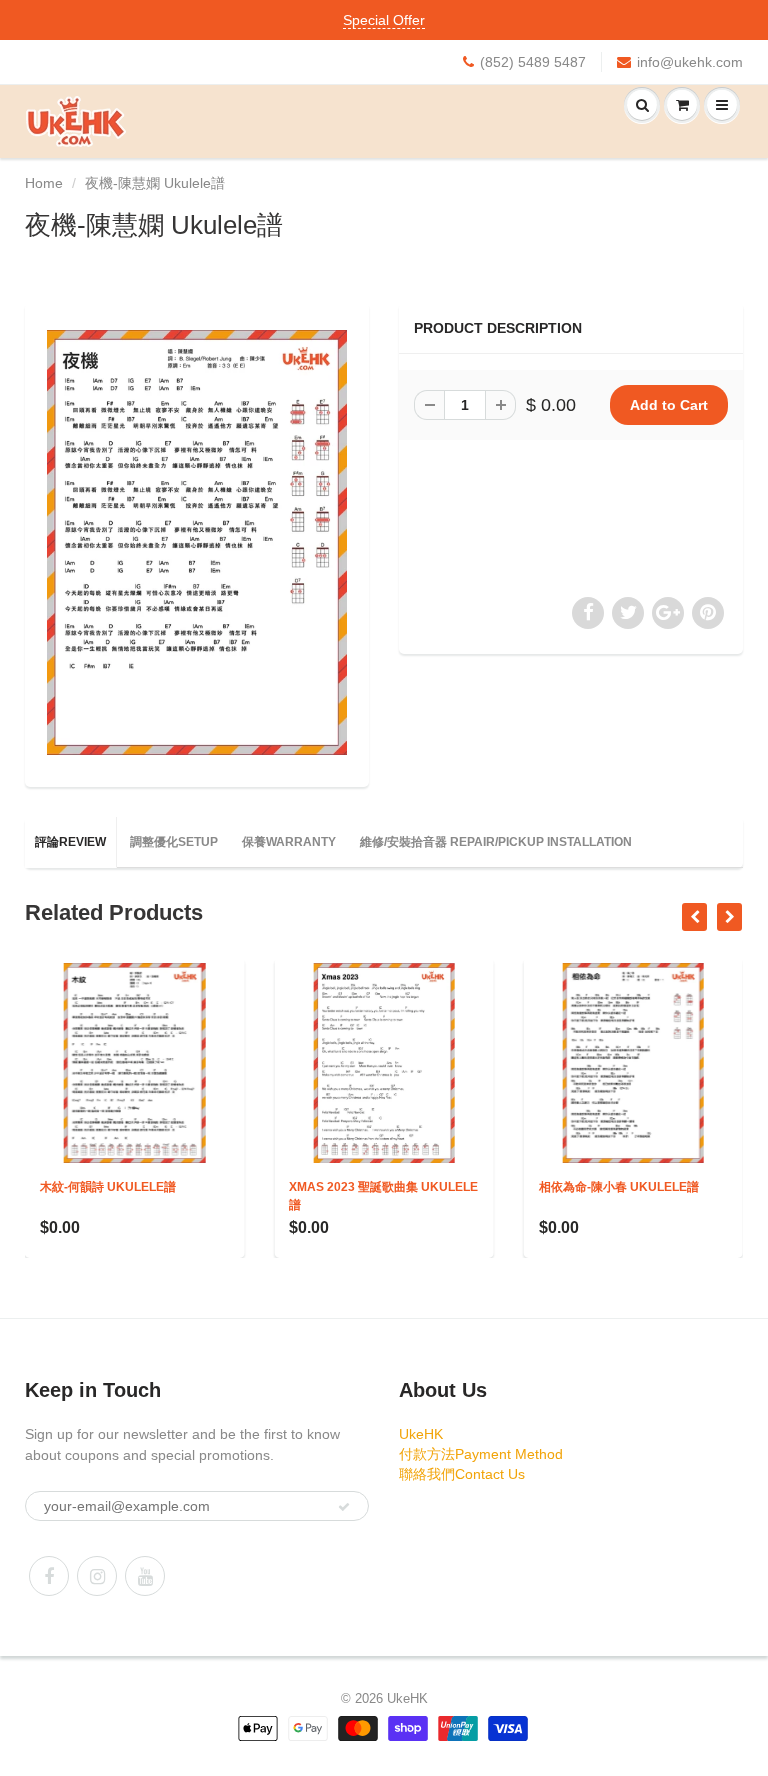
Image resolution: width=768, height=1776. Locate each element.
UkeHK (421, 1434)
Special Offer (384, 20)
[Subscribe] (344, 1507)
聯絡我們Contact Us (462, 1474)
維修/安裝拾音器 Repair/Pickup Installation (496, 842)
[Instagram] (97, 1576)
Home (44, 183)
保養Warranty (289, 842)
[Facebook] (49, 1576)
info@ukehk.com (690, 62)
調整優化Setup (174, 842)
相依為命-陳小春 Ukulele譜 (508, 1187)
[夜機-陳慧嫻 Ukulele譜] (197, 542)
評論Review (70, 842)
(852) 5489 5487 (533, 62)
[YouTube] (145, 1576)
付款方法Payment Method (481, 1454)
